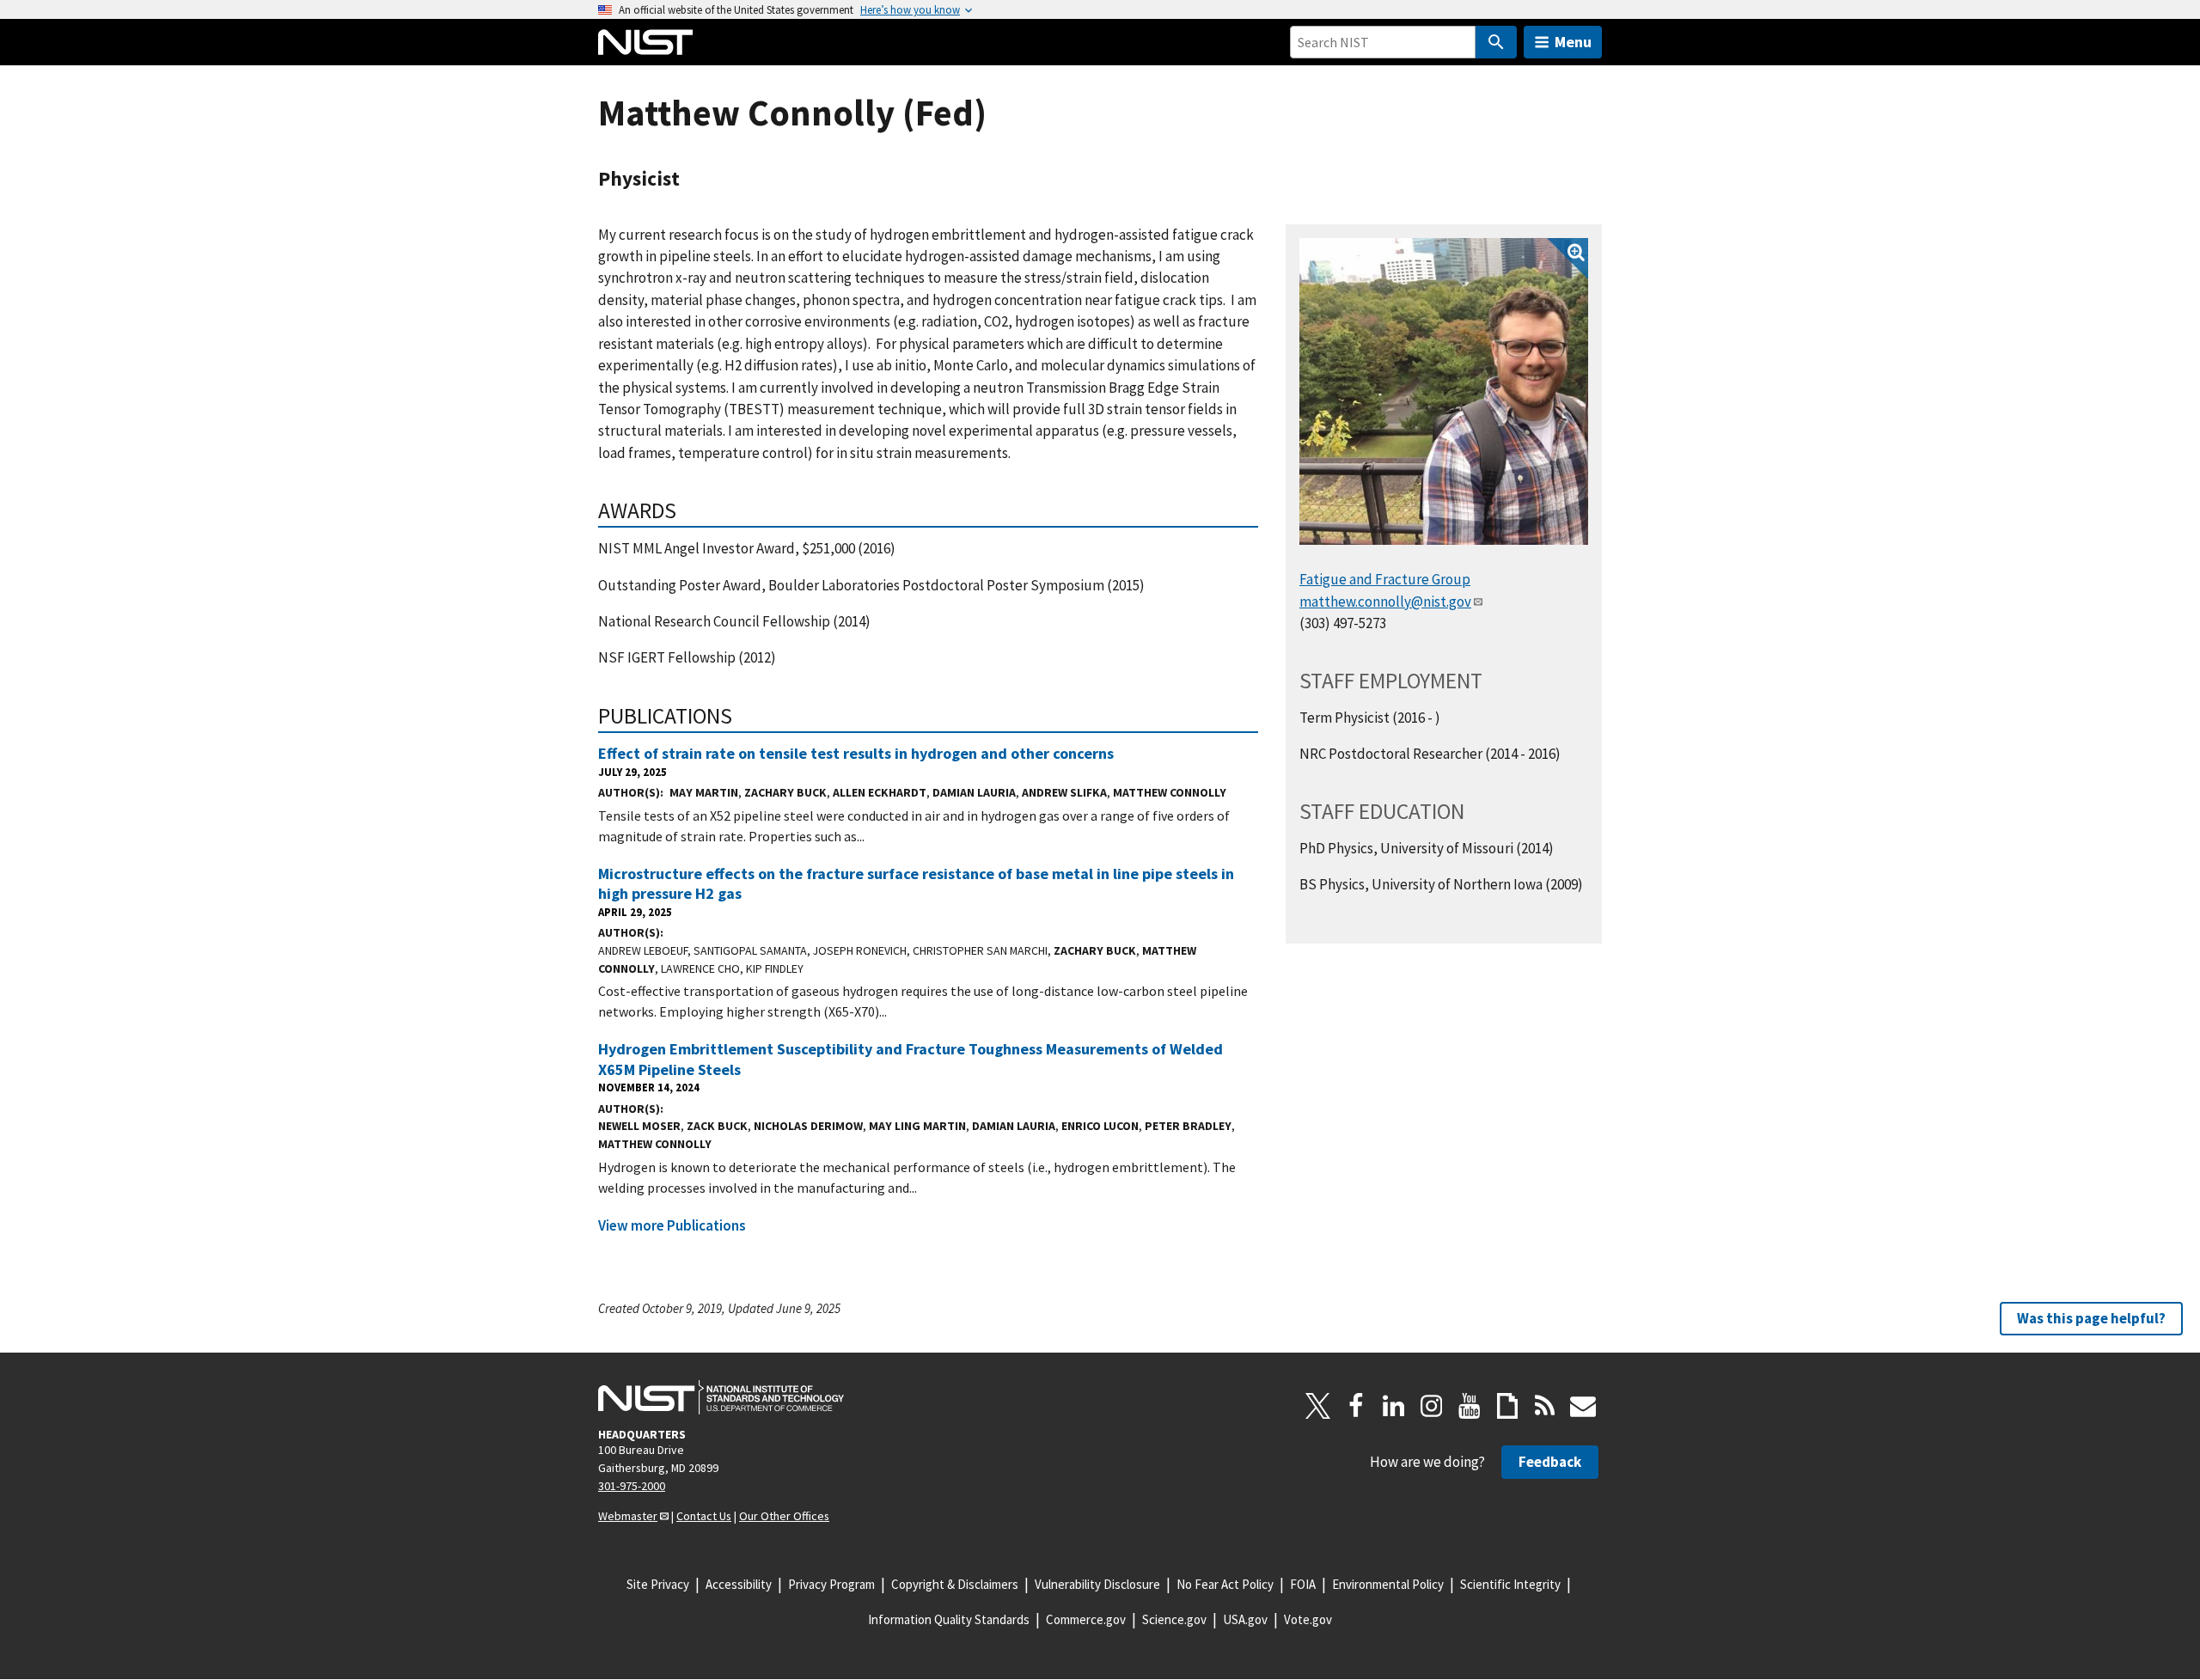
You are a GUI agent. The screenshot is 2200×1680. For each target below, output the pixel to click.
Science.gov (1174, 1619)
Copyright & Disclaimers (955, 1584)
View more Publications (672, 1225)
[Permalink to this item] (688, 510)
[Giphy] (1507, 1406)
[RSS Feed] (1545, 1406)
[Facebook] (1356, 1406)
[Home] (645, 42)
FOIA (1303, 1584)
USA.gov (1245, 1619)
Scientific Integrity (1510, 1584)
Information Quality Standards (949, 1619)
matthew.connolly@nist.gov (1385, 602)
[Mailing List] (1583, 1406)
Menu (1573, 42)
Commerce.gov (1086, 1619)
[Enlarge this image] (1444, 392)
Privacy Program (831, 1584)
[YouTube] (1470, 1406)
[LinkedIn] (1394, 1406)
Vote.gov (1308, 1619)
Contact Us (704, 1516)
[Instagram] (1432, 1406)
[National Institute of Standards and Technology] (721, 1397)
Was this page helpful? (2091, 1318)
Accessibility (739, 1584)
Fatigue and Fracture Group (1385, 579)
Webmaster (628, 1516)
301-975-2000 (632, 1486)
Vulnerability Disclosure (1097, 1584)
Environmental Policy (1388, 1584)
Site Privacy (658, 1584)
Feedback (1550, 1462)
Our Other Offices (784, 1516)
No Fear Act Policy (1225, 1584)
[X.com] (1318, 1406)
